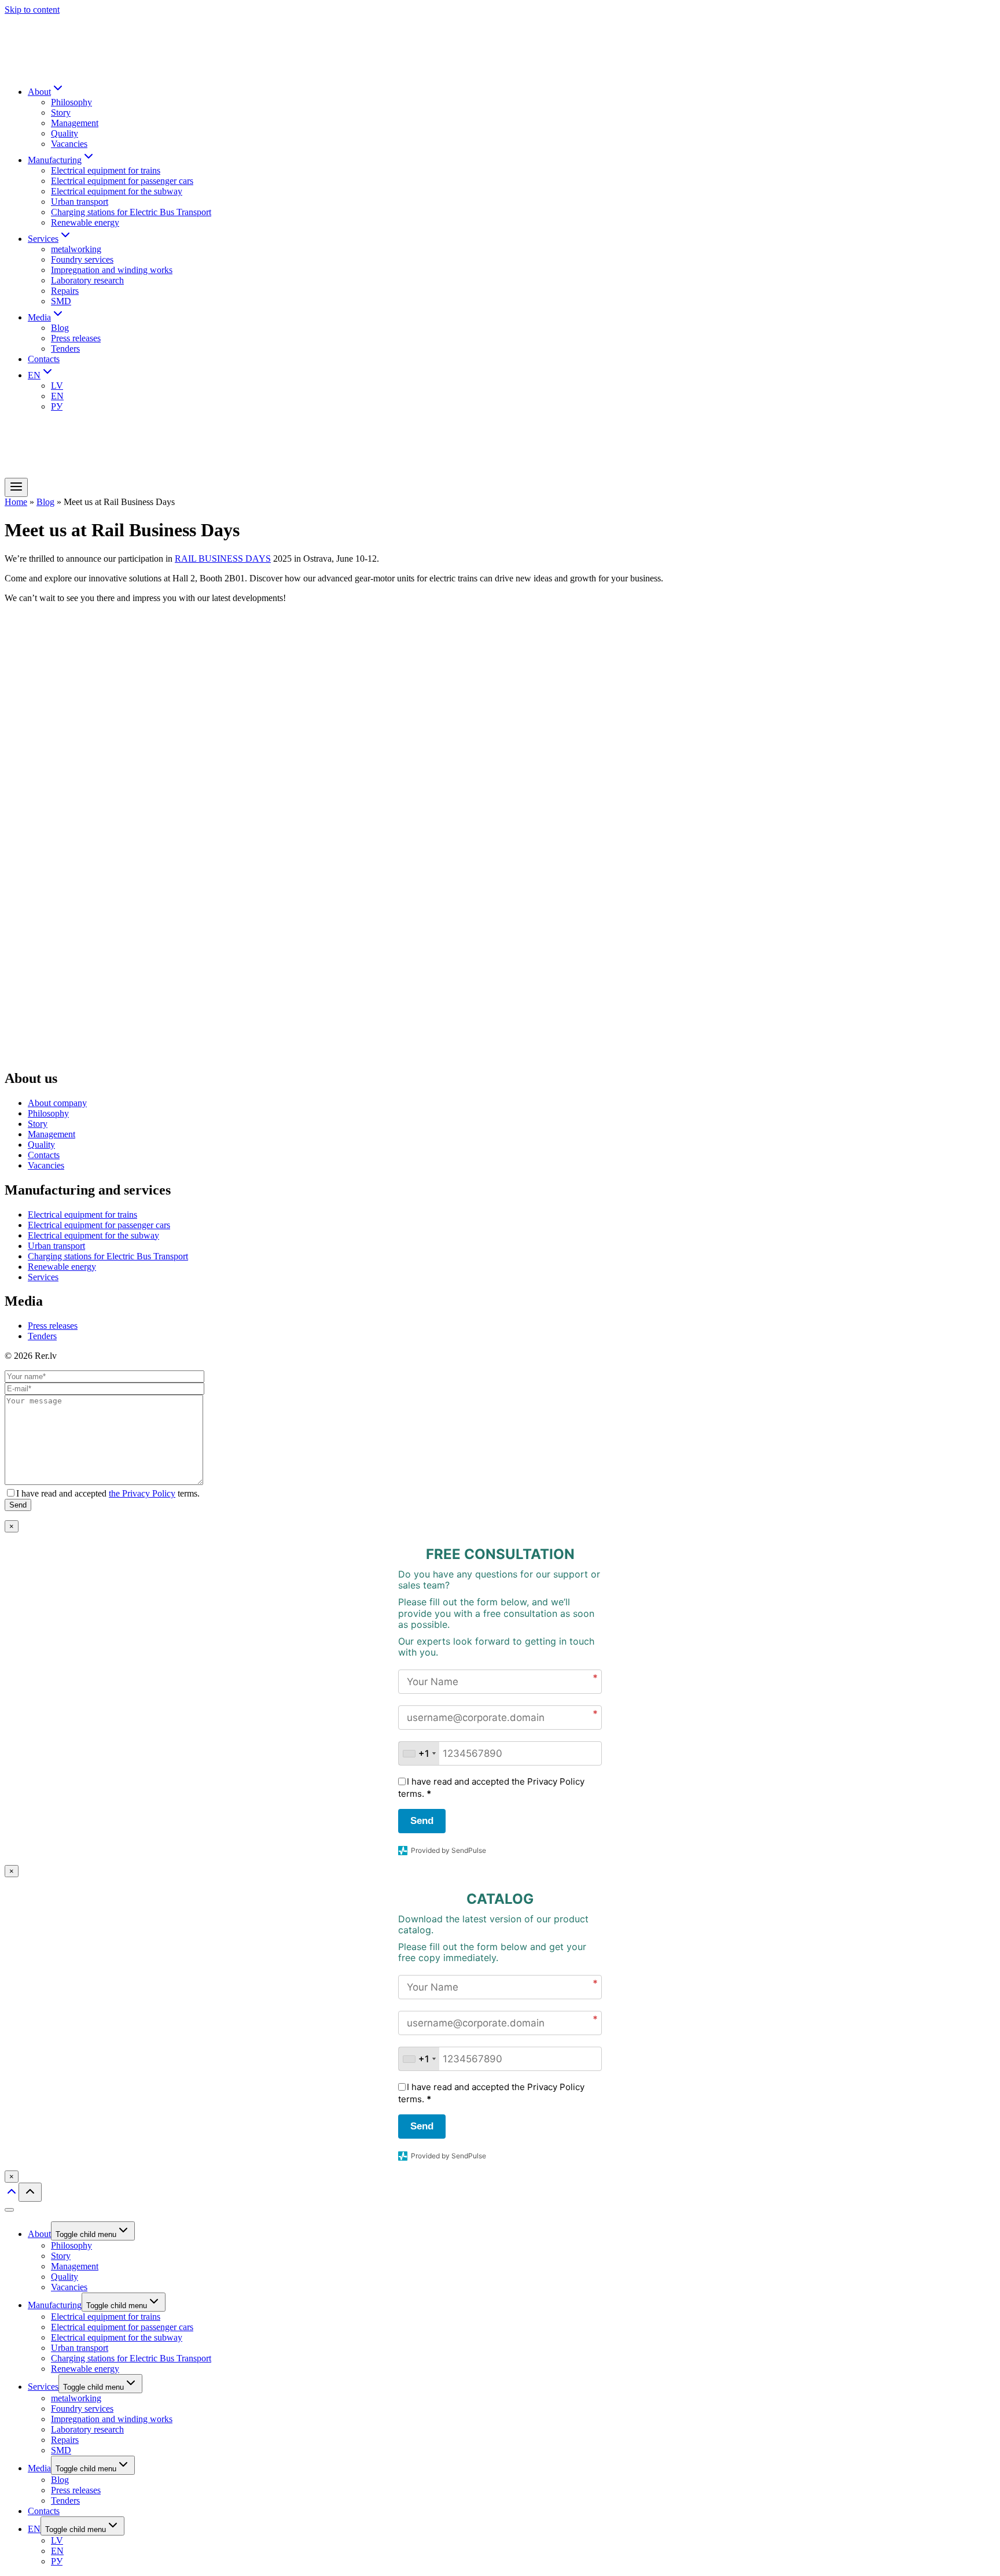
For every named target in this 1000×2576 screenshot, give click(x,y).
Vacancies (69, 144)
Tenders (65, 349)
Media (39, 2468)
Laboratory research (87, 280)
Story (61, 113)
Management (75, 123)
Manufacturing (55, 2305)
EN (57, 396)
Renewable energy (85, 222)
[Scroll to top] (12, 2195)
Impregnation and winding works (112, 270)
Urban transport (80, 202)
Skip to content (32, 10)
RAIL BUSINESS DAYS (223, 559)
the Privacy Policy (142, 1493)
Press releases (76, 338)
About (39, 2234)
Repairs (65, 291)
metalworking (76, 249)
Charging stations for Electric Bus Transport (131, 212)
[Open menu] (16, 487)
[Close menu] (9, 2210)
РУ (57, 406)
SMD (61, 301)
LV (57, 386)
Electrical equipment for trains (106, 170)
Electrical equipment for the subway (117, 191)
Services (43, 1277)
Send (422, 1821)
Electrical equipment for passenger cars (122, 181)
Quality (65, 133)
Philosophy (71, 102)
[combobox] (419, 1753)
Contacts (44, 359)
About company (57, 1103)
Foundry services (82, 259)
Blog (60, 328)
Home (16, 502)
